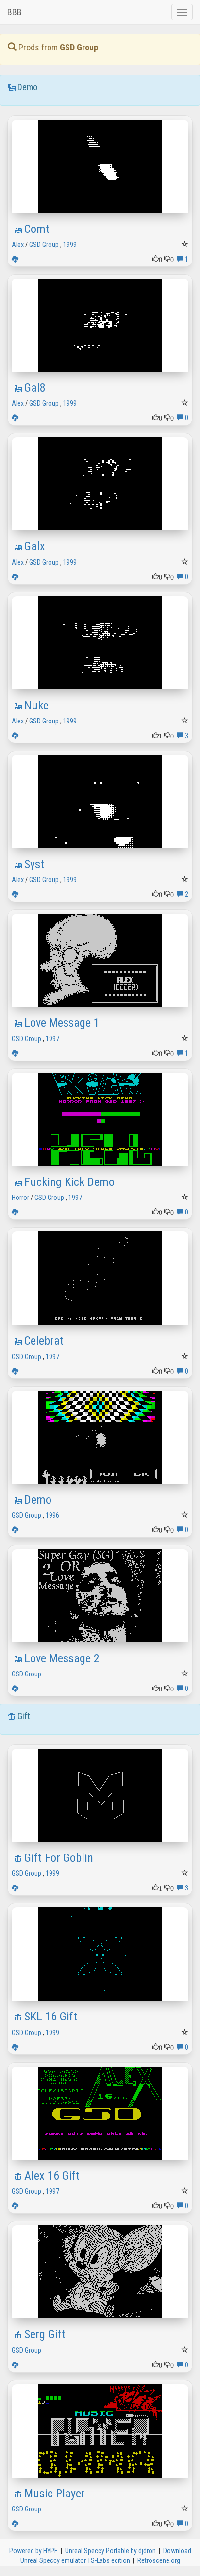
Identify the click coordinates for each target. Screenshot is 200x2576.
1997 (52, 1039)
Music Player (55, 2494)
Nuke (36, 706)
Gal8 (35, 388)
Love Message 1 (62, 1023)
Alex (18, 245)
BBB (15, 12)
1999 (70, 245)
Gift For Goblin (59, 1858)
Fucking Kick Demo (69, 1182)
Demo (38, 1500)
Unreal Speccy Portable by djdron (110, 2551)
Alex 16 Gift (52, 2176)
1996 (52, 1515)
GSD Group (44, 245)
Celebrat (44, 1341)
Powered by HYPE (33, 2551)
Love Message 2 (62, 1658)
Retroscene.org (159, 2560)
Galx (35, 546)
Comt (37, 229)
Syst (34, 864)
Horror (20, 1198)
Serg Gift (45, 2334)
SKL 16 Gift (51, 2017)
